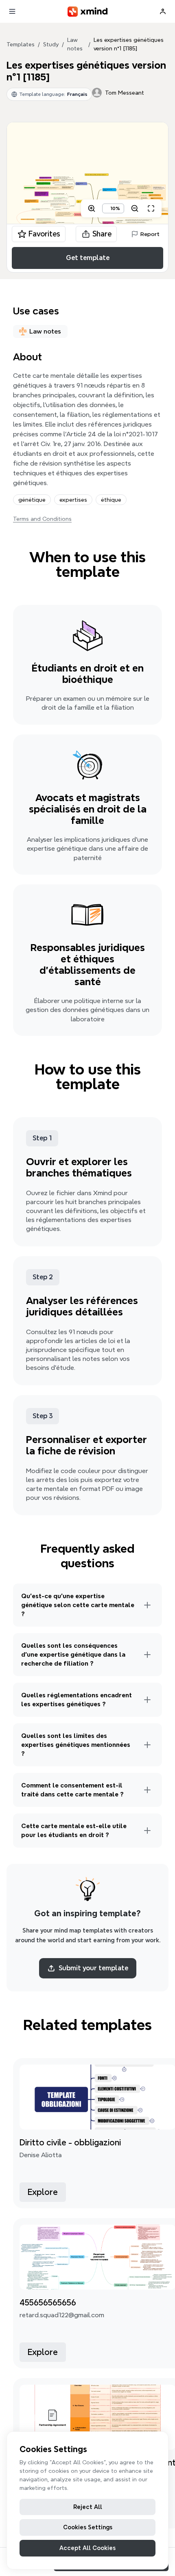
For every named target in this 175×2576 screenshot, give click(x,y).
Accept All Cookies (87, 2548)
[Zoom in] (92, 208)
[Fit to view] (151, 208)
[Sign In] (163, 11)
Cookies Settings (88, 2527)
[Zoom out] (135, 208)
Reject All (88, 2507)
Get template (88, 258)
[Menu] (12, 11)
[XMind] (88, 12)
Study (51, 44)
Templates (21, 44)
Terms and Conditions (42, 519)
